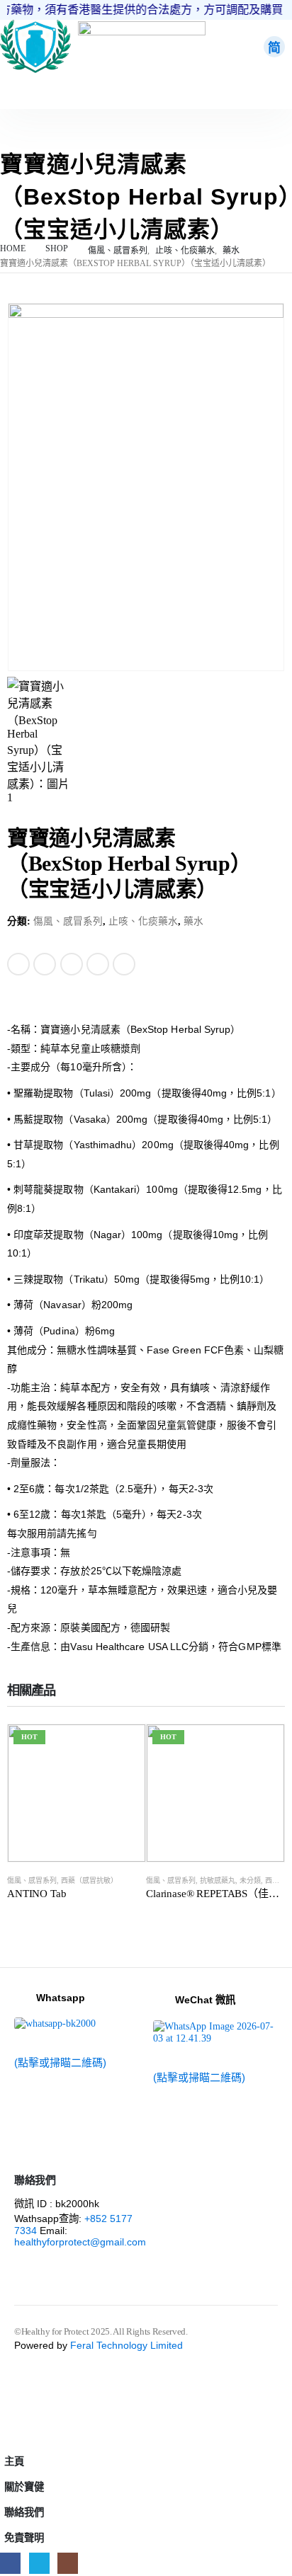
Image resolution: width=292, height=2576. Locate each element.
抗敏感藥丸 (218, 1881)
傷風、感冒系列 (68, 921)
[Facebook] (10, 2563)
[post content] (77, 1793)
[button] (9, 2438)
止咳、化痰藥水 (143, 921)
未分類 (250, 1881)
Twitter (45, 964)
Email (124, 964)
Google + (98, 964)
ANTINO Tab (37, 1894)
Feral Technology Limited (127, 2345)
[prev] (254, 838)
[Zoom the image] (35, 26)
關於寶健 (24, 2487)
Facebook (18, 964)
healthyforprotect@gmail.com (80, 2242)
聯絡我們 (24, 2512)
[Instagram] (68, 2563)
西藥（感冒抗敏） (89, 1881)
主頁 (14, 2461)
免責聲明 (24, 2538)
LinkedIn (72, 964)
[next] (275, 838)
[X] (39, 2563)
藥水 (193, 921)
